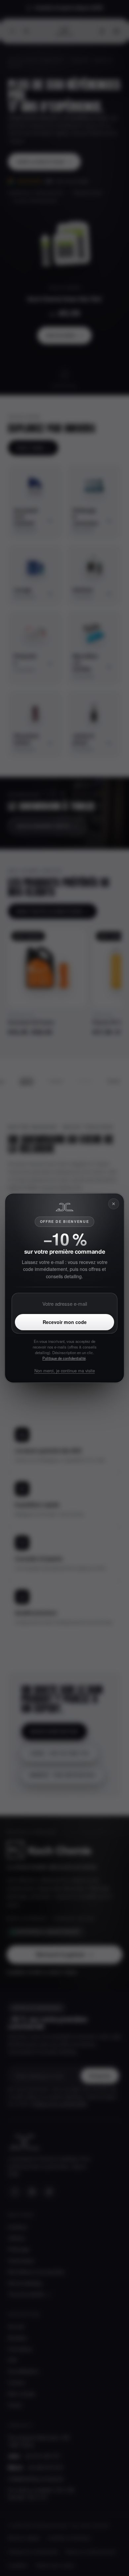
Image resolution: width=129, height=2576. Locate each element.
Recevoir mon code (65, 1322)
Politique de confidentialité (64, 1358)
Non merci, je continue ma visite (65, 1371)
